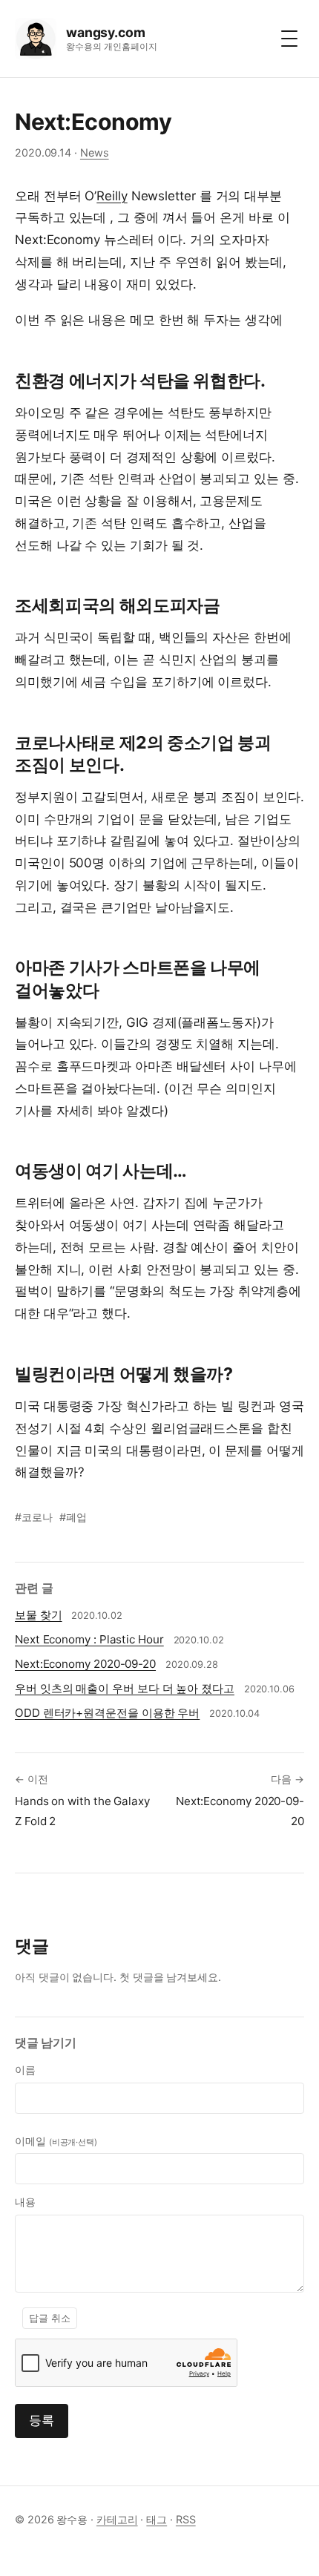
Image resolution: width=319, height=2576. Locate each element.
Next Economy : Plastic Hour (89, 1639)
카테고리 (117, 2519)
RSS (186, 2519)
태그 (157, 2519)
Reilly (112, 196)
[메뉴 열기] (289, 39)
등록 (42, 2420)
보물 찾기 (39, 1615)
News (95, 152)
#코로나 (34, 1517)
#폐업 (73, 1517)
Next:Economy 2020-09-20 (85, 1664)
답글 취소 (50, 2318)
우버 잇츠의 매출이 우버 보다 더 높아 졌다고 (125, 1688)
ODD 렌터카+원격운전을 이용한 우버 (107, 1713)
